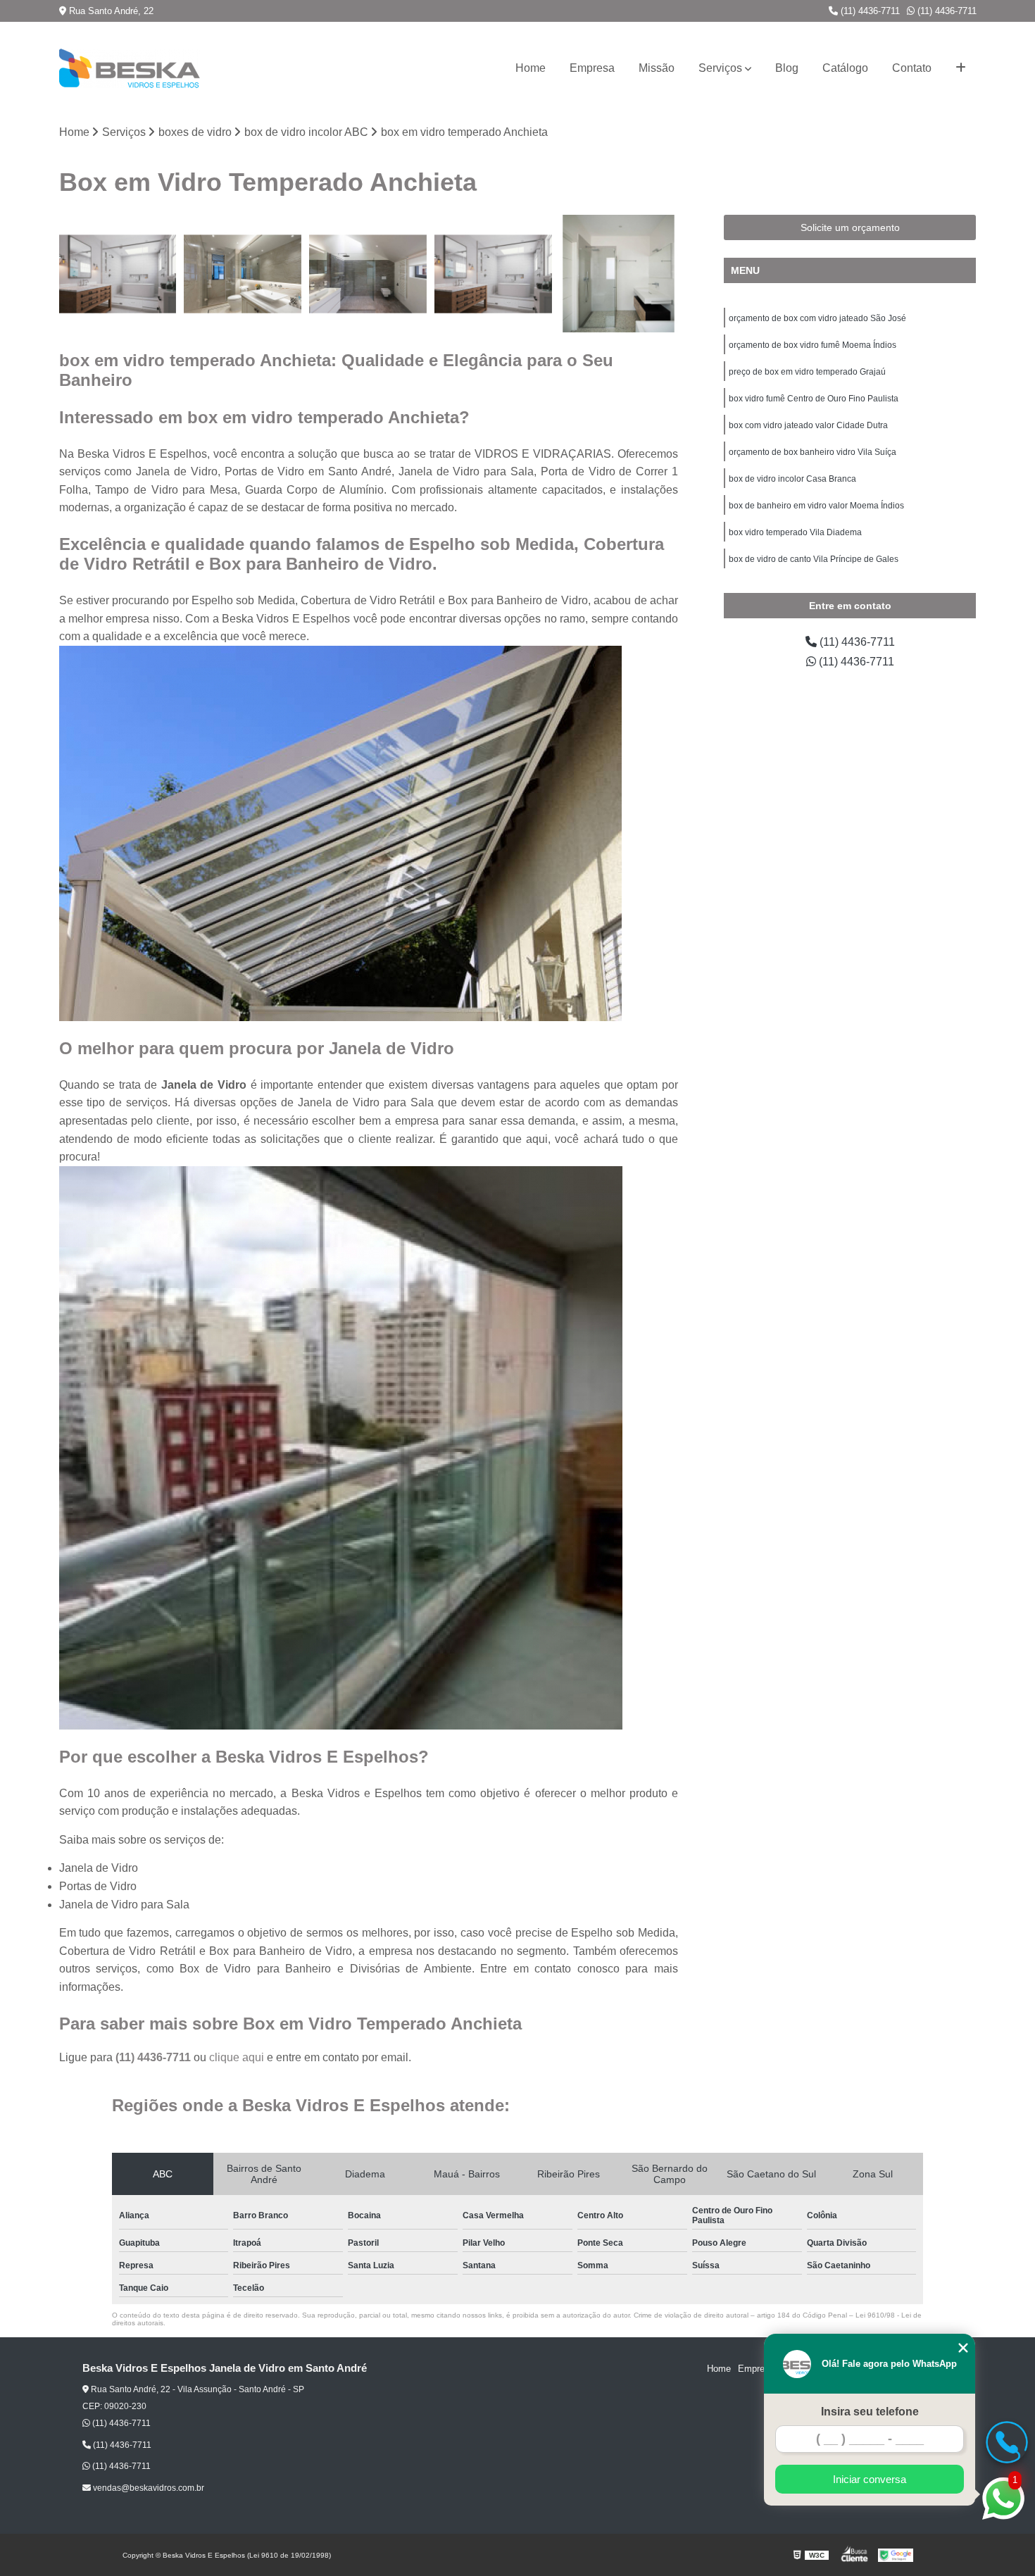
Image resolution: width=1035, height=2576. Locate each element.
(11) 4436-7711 (869, 11)
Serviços (720, 68)
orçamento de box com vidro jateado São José (817, 318)
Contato (912, 68)
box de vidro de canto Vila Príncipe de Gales (814, 559)
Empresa (592, 68)
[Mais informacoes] (961, 68)
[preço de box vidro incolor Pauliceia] (368, 274)
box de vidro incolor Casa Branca (792, 479)
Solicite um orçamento (850, 227)
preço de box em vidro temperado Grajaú (807, 372)
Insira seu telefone (870, 2412)
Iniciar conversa (870, 2479)
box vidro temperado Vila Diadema (795, 532)
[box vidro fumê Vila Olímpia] (494, 274)
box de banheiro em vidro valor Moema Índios (816, 506)
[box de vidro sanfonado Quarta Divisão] (619, 274)
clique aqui (237, 2057)
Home (531, 68)
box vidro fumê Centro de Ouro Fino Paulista (814, 399)
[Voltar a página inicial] (130, 68)
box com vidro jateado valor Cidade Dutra (808, 425)
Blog (787, 68)
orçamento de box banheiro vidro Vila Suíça (813, 452)
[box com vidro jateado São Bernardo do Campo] (118, 274)
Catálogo (845, 68)
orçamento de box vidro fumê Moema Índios (813, 345)
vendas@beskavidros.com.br (148, 2488)
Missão (657, 68)
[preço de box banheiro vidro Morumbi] (243, 274)
